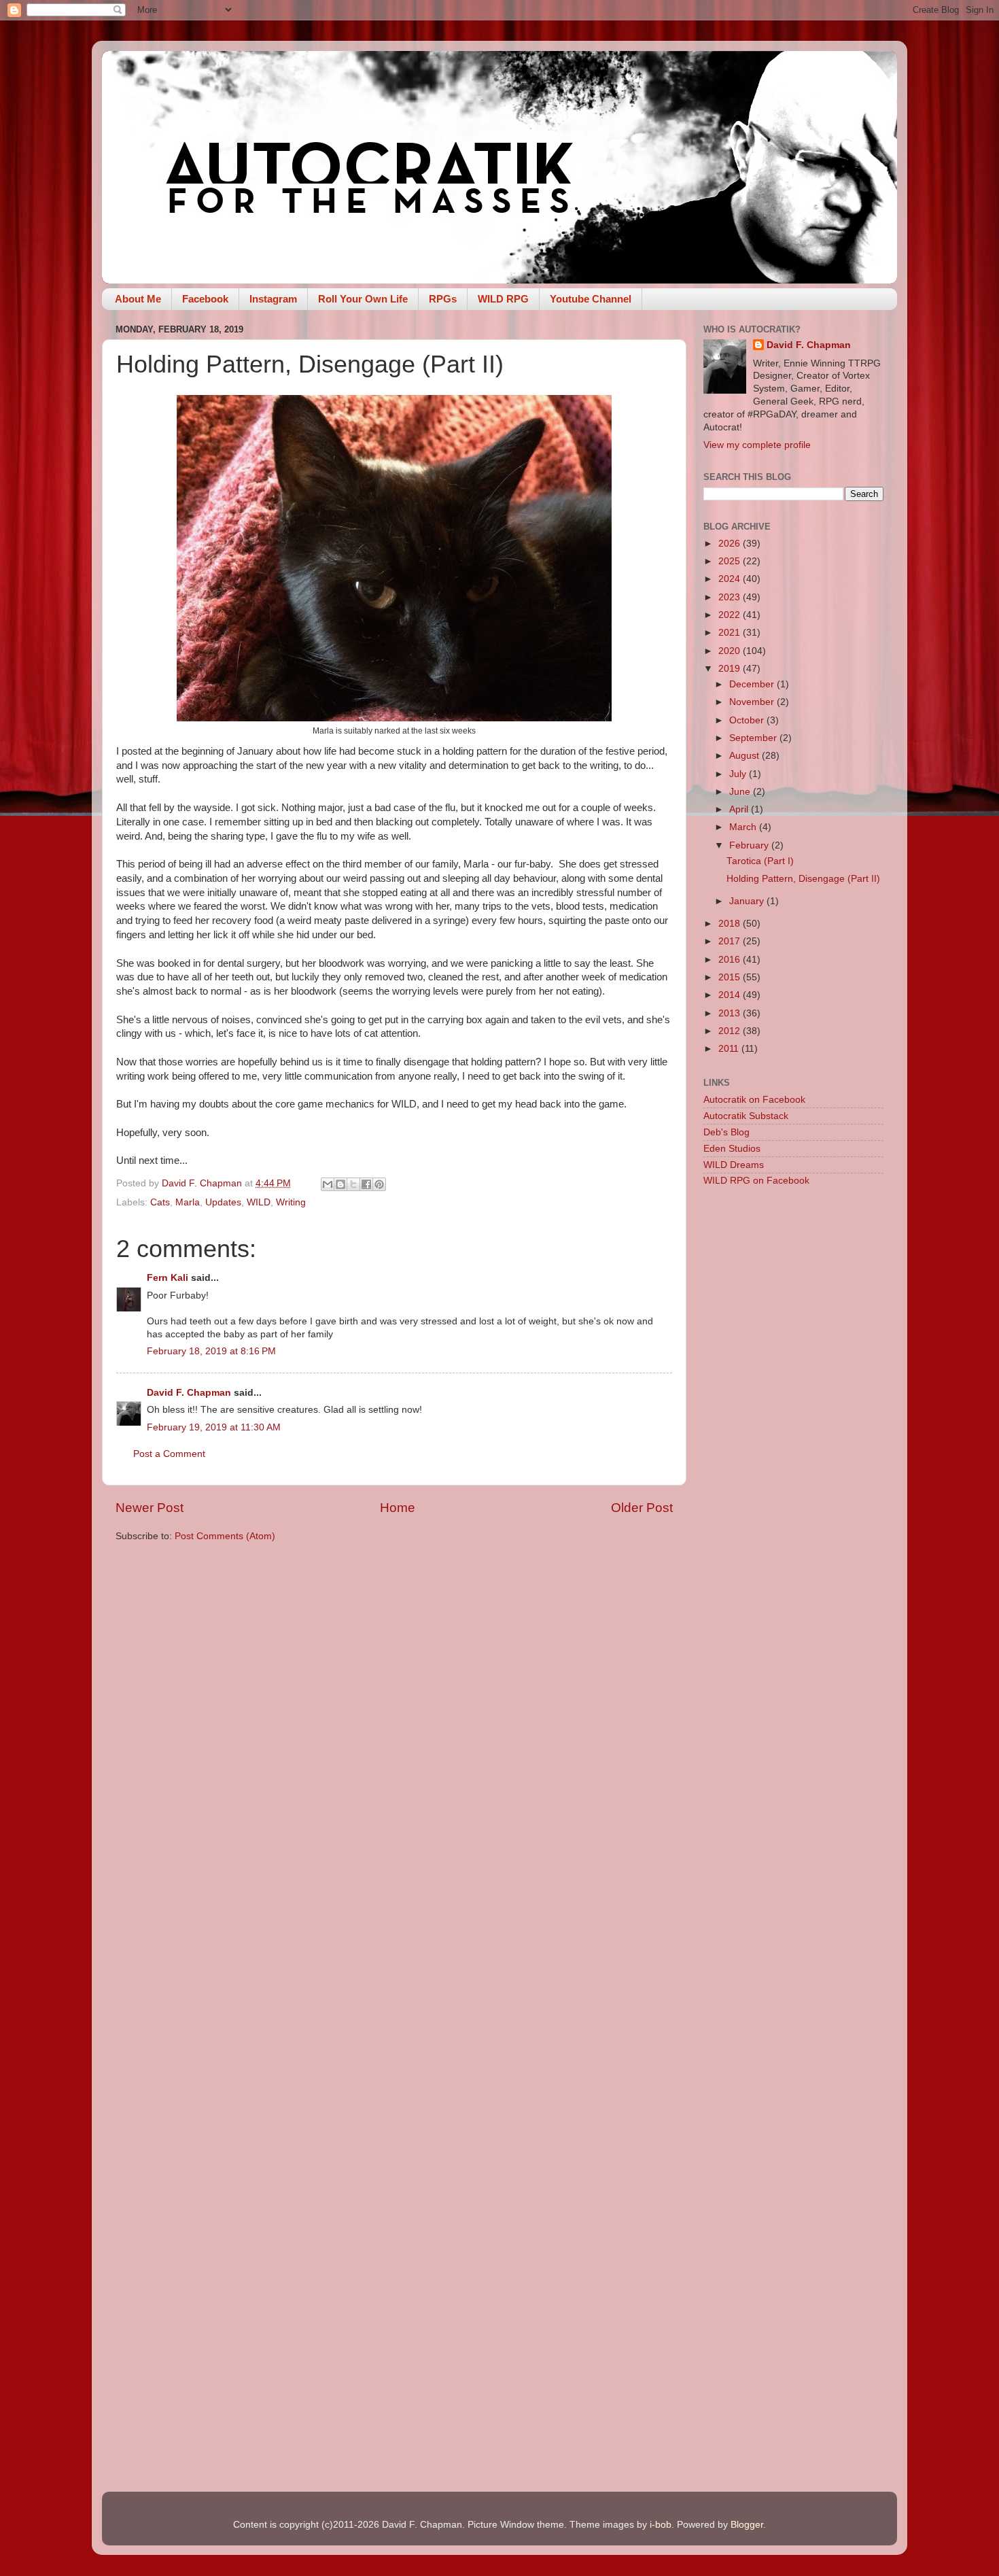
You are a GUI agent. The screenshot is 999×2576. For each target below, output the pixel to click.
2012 (731, 1031)
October (748, 720)
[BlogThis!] (340, 1184)
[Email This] (328, 1184)
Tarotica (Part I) (760, 861)
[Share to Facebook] (366, 1184)
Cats (160, 1202)
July (739, 774)
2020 (731, 651)
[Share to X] (353, 1184)
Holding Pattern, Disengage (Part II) (803, 879)
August (746, 756)
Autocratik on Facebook (754, 1100)
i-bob (661, 2525)
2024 (731, 579)
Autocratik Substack (746, 1116)
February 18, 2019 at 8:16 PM (211, 1351)
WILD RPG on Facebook (756, 1181)
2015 (731, 977)
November (753, 702)
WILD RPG (503, 299)
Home (398, 1508)
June (741, 792)
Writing (291, 1202)
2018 (731, 924)
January (748, 901)
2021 (731, 633)
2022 (731, 615)
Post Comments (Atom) (225, 1536)
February (750, 845)
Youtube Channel (591, 299)
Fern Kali (168, 1278)
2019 (731, 669)
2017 (731, 941)
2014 (731, 995)
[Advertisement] (793, 1413)
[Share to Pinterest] (379, 1184)
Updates (223, 1202)
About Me (138, 299)
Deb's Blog (726, 1132)
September (754, 738)
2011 (730, 1049)
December (753, 684)
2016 (731, 960)
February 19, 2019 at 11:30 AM (214, 1427)
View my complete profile (757, 445)
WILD (259, 1202)
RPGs (443, 299)
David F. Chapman (189, 1393)
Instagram (273, 299)
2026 (731, 544)
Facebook (205, 299)
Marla (188, 1202)
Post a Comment (169, 1454)
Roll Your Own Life (363, 299)
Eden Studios (732, 1149)
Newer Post (150, 1508)
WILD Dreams (734, 1165)
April (740, 809)
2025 (731, 561)
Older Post (642, 1508)
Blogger (747, 2525)
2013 (731, 1013)
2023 (731, 597)
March (744, 827)
